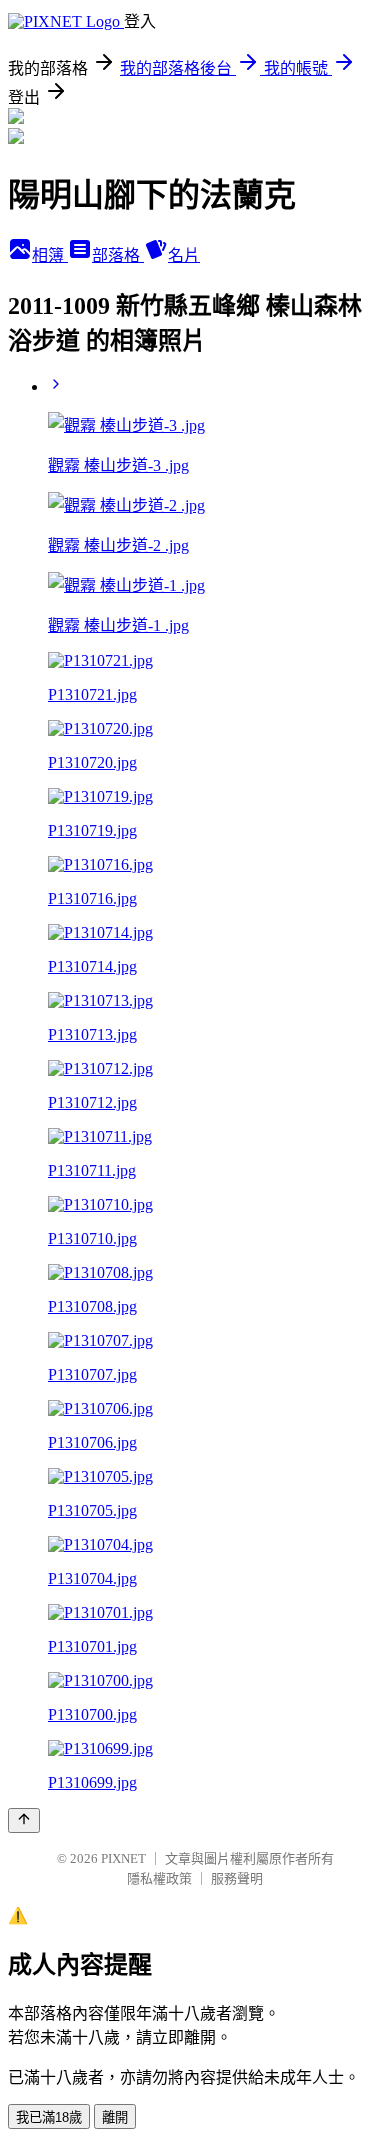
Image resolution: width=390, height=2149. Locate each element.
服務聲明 (237, 1878)
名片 (184, 255)
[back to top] (24, 1820)
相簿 (50, 255)
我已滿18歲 (49, 2117)
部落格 (118, 255)
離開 (115, 2117)
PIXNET (123, 1858)
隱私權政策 (159, 1878)
